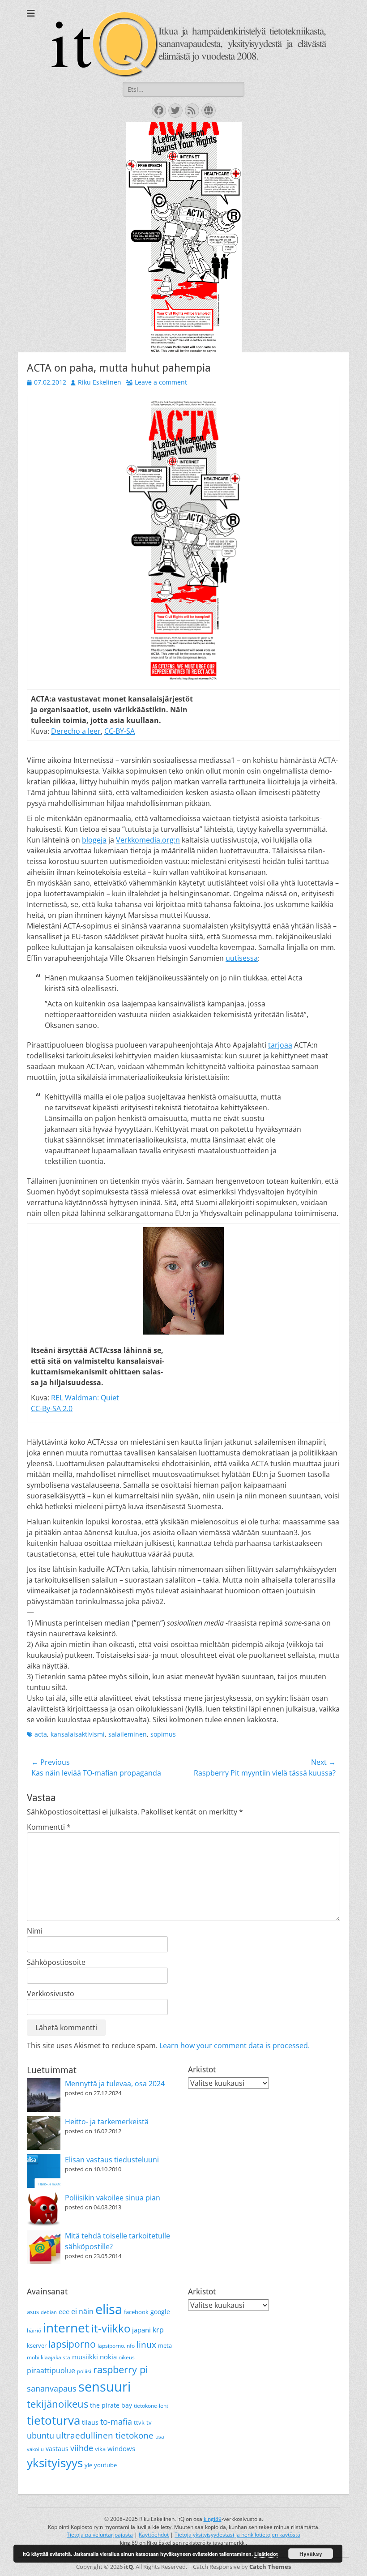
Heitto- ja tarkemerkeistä (107, 2122)
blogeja (94, 840)
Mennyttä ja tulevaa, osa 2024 (115, 2084)
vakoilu (35, 2449)
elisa (109, 2309)
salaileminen (128, 1734)
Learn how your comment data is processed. (235, 2045)
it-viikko (111, 2328)
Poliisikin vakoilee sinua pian (113, 2198)
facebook (136, 2312)
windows (121, 2448)
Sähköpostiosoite (56, 1962)
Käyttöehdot (154, 2535)
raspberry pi (121, 2369)
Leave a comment (161, 382)
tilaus (90, 2422)
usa (160, 2437)
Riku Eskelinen (100, 382)
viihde (82, 2448)
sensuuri (105, 2387)
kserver (37, 2345)
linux (146, 2345)
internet (66, 2328)
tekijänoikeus (58, 2404)
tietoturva (53, 2420)
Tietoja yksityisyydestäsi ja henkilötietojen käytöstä (237, 2535)
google (160, 2312)
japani (141, 2330)
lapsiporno (72, 2344)
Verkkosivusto (51, 1994)
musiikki (85, 2357)
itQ (128, 2567)
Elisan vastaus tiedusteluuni (112, 2160)
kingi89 (213, 2519)
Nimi (35, 1931)
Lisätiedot (266, 2554)
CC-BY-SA (119, 731)
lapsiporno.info (116, 2346)
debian (49, 2312)
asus (33, 2312)
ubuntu (41, 2435)
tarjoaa (280, 1045)
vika (100, 2449)
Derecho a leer (76, 731)
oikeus (127, 2357)
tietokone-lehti (152, 2406)
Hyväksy (311, 2554)
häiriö (34, 2330)
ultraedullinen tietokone (105, 2435)
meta (165, 2345)
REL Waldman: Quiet (85, 1398)
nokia (108, 2357)
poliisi (84, 2371)
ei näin (82, 2311)
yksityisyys (55, 2463)
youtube (105, 2465)
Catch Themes (270, 2567)
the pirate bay (111, 2405)
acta (41, 1734)
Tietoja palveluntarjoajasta (100, 2535)
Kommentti (49, 1827)
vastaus (57, 2449)
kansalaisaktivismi (78, 1734)
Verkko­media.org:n (148, 840)
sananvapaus (52, 2388)
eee (64, 2311)
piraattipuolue (51, 2371)
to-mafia (116, 2422)
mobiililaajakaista (49, 2357)
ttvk (139, 2422)
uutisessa (242, 958)
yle (88, 2465)
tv (149, 2422)
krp (158, 2330)
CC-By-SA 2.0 (52, 1408)
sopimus (163, 1734)
